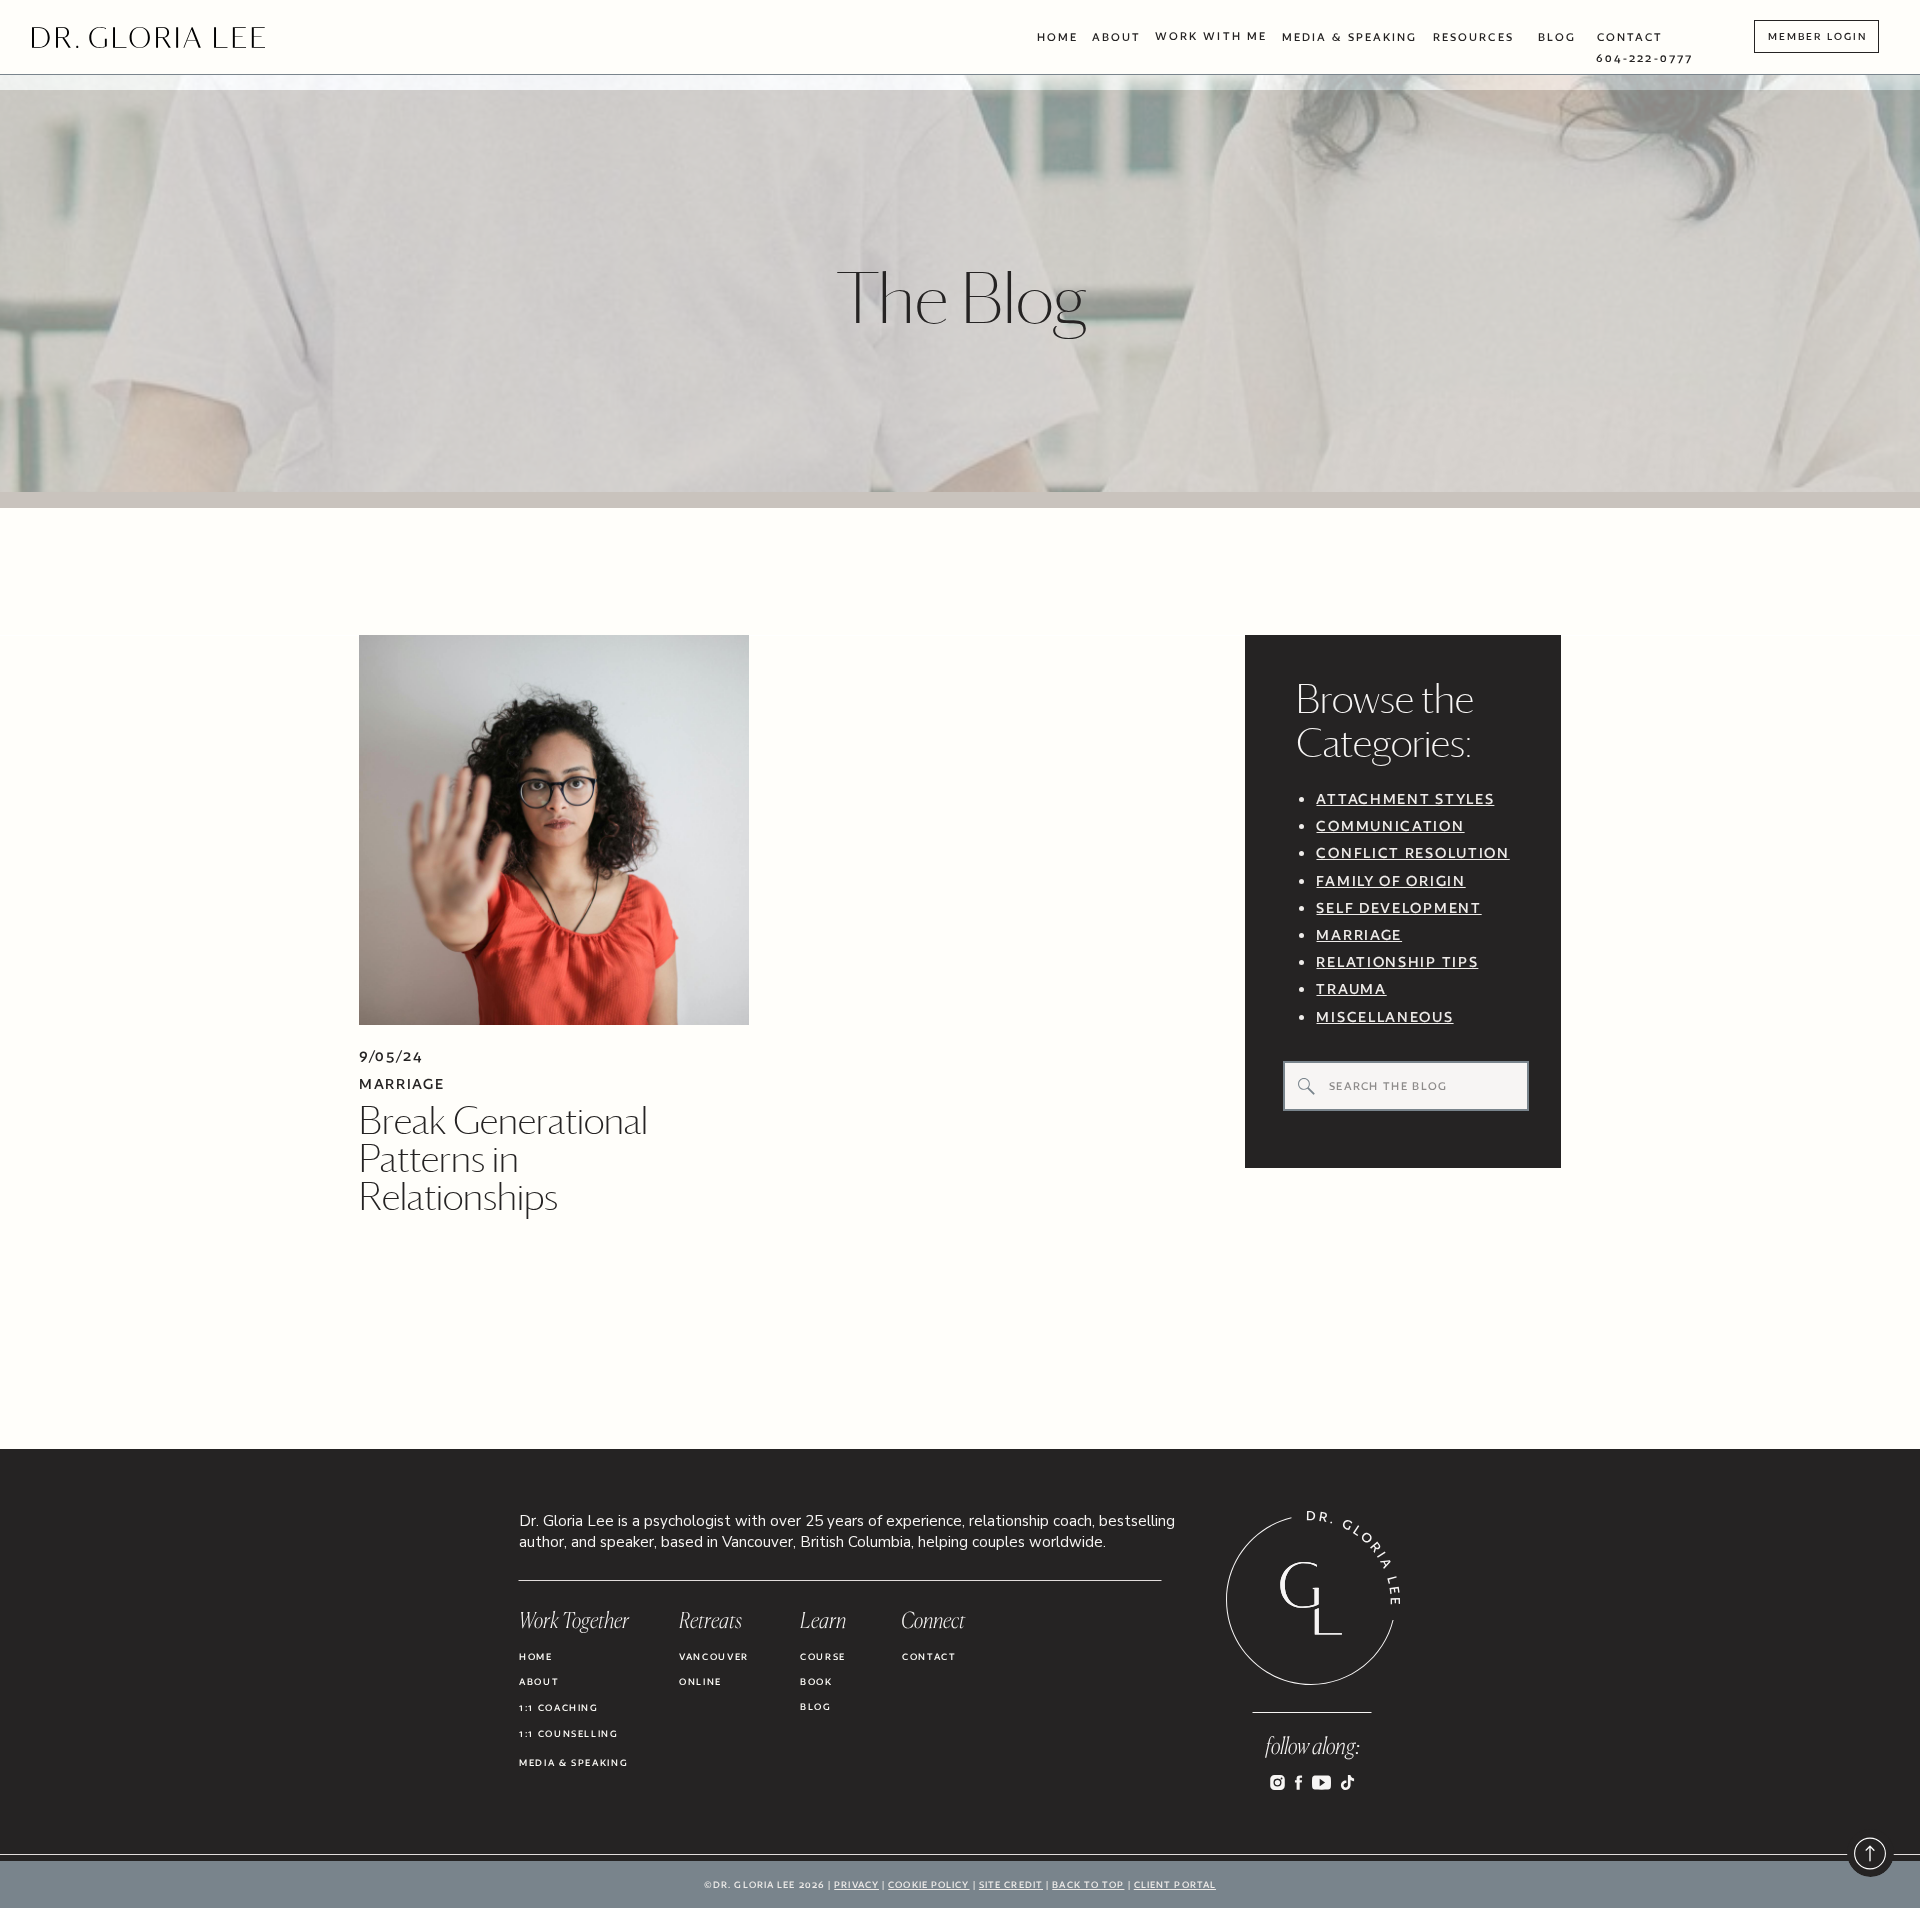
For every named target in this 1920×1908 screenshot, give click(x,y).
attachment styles (1405, 798)
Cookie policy (928, 1884)
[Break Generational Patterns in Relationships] (554, 830)
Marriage (402, 1083)
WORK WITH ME (1211, 36)
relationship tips (1397, 961)
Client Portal (1175, 1884)
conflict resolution (1412, 852)
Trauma (1351, 988)
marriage (1359, 934)
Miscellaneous (1384, 1016)
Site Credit (1011, 1884)
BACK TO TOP (1088, 1884)
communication (1390, 825)
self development (1398, 907)
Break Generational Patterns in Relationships (503, 1158)
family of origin (1390, 880)
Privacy (856, 1884)
